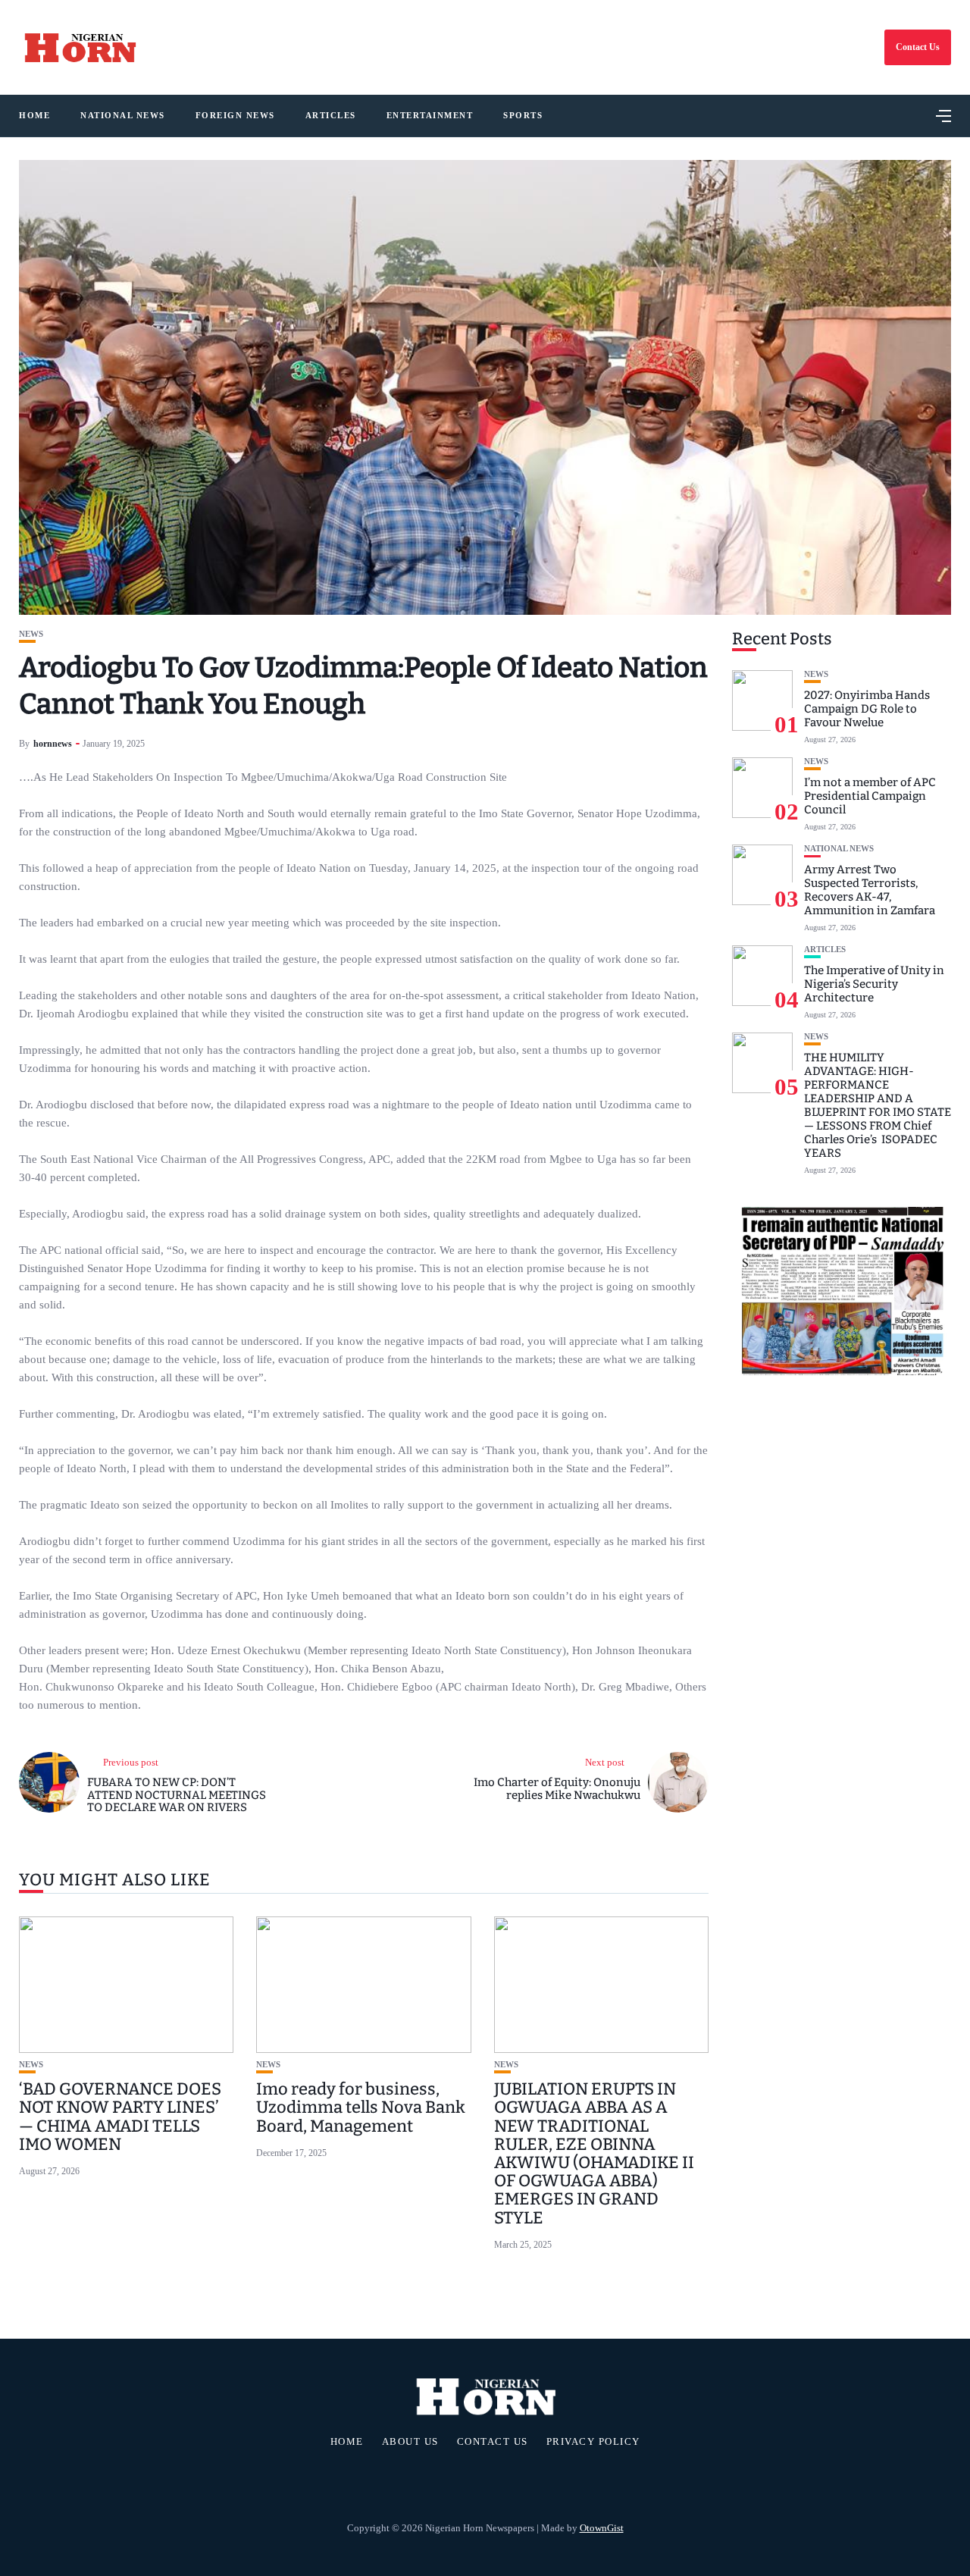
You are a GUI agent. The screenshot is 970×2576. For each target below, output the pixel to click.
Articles (331, 115)
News (31, 634)
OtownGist (602, 2528)
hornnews (53, 744)
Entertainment (430, 115)
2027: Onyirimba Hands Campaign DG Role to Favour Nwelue (867, 709)
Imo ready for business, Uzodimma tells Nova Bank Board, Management (361, 2107)
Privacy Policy (593, 2442)
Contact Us (918, 47)
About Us (410, 2442)
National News (123, 115)
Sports (523, 115)
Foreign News (235, 115)
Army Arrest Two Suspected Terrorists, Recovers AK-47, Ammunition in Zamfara (870, 890)
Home (34, 115)
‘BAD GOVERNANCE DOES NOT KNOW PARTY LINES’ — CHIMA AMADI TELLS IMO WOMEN (120, 2117)
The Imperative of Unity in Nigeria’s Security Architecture (874, 984)
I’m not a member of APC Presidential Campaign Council (870, 796)
